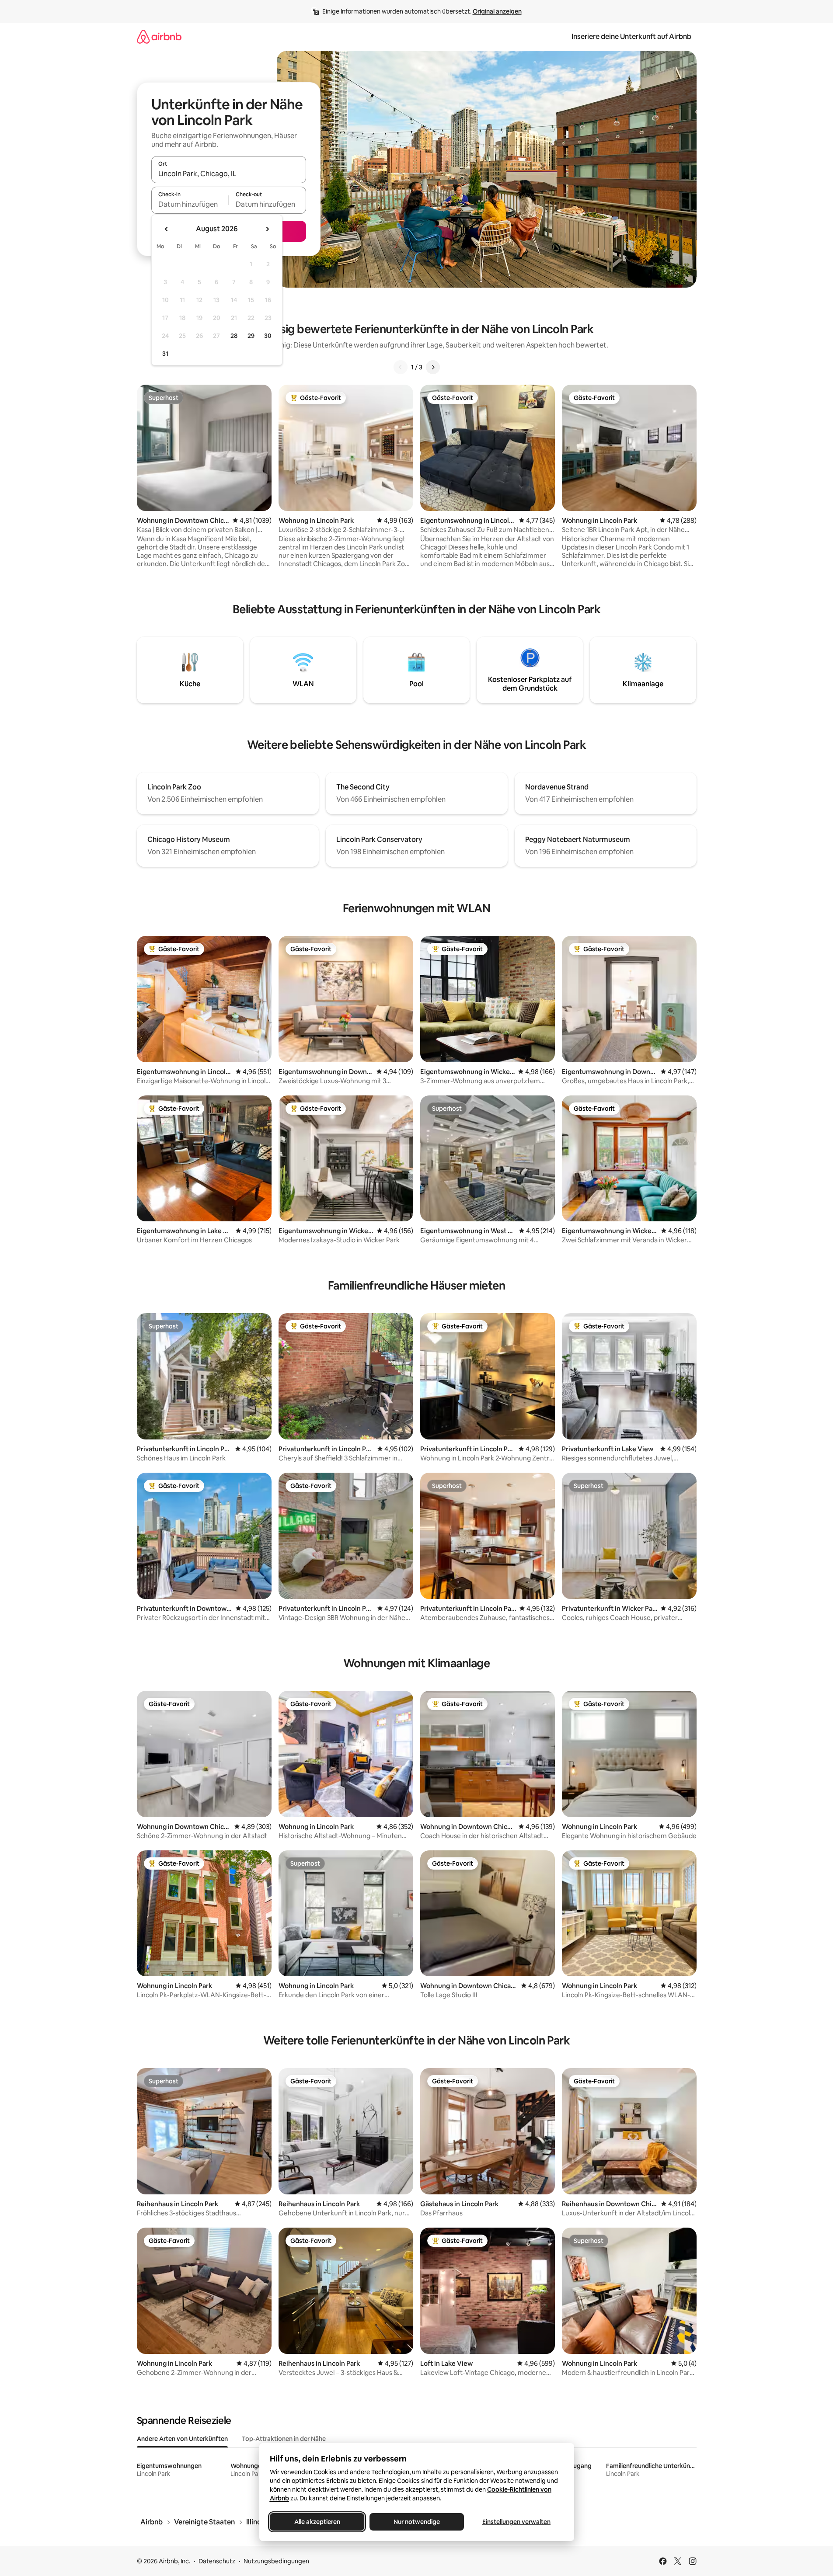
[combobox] (229, 174)
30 (268, 336)
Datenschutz (217, 2561)
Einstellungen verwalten (516, 2522)
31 (165, 354)
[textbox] (190, 204)
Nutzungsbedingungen (276, 2561)
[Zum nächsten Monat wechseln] (267, 229)
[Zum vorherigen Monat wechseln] (167, 229)
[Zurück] (401, 367)
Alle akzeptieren (317, 2522)
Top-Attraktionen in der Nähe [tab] (284, 2439)
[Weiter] (433, 367)
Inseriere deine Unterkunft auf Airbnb (631, 37)
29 (251, 336)
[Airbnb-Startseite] (159, 37)
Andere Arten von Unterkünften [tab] (182, 2439)
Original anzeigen (497, 11)
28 (234, 336)
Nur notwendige (417, 2522)
